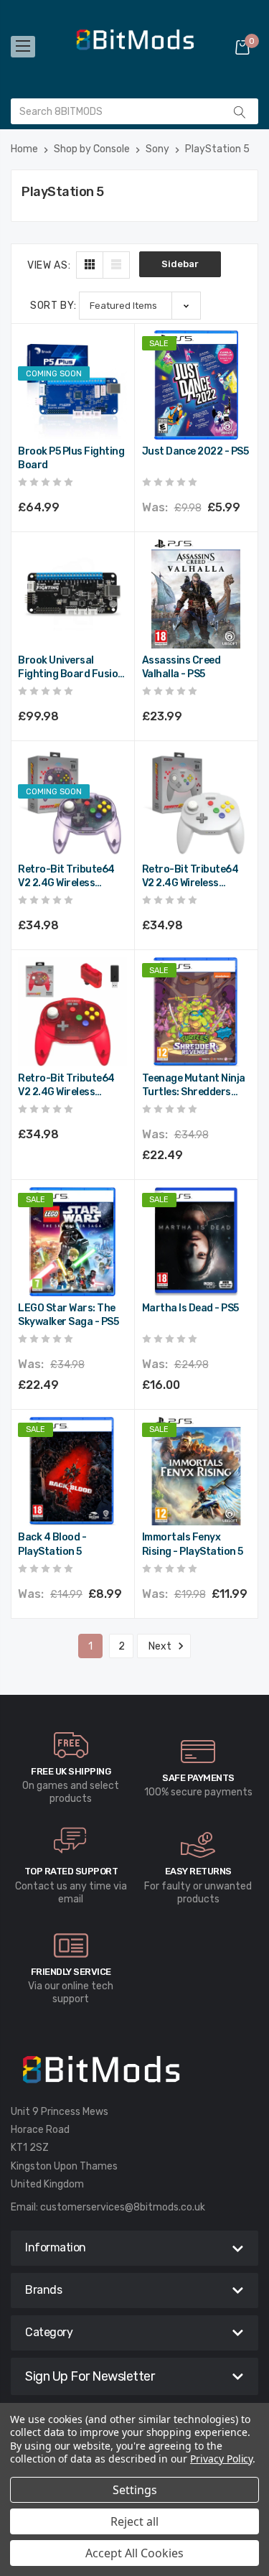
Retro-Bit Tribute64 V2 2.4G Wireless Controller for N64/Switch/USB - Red (72, 1086)
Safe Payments (198, 1778)
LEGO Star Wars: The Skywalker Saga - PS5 (68, 1315)
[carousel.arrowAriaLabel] (71, 1745)
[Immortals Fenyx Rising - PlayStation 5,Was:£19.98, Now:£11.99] (197, 1471)
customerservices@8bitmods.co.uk (123, 2207)
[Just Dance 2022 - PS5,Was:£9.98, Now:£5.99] (197, 385)
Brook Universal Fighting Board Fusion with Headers (71, 668)
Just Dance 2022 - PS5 (195, 451)
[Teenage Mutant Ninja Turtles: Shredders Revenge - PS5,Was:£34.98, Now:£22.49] (197, 1012)
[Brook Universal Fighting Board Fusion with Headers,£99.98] (72, 594)
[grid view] (90, 265)
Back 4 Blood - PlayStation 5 (52, 1544)
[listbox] (140, 306)
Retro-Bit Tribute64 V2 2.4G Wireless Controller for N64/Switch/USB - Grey (190, 877)
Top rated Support (71, 1871)
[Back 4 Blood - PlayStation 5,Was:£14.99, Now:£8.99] (72, 1471)
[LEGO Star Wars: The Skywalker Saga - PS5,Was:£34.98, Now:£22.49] (72, 1242)
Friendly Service (71, 1972)
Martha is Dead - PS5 (190, 1308)
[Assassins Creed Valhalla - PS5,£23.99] (197, 594)
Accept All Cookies (134, 2553)
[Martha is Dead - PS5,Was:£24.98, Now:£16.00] (197, 1242)
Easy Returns (198, 1871)
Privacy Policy (221, 2459)
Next (161, 1646)
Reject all (134, 2521)
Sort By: (53, 306)
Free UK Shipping (71, 1771)
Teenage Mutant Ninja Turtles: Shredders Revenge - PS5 (194, 1086)
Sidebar (180, 264)
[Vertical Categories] (23, 47)
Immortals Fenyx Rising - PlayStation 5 (193, 1544)
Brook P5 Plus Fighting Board (71, 459)
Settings (135, 2490)
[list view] (116, 265)
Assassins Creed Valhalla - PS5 (181, 668)
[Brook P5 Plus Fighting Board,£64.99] (72, 385)
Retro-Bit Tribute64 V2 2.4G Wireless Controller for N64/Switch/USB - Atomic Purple (66, 877)
